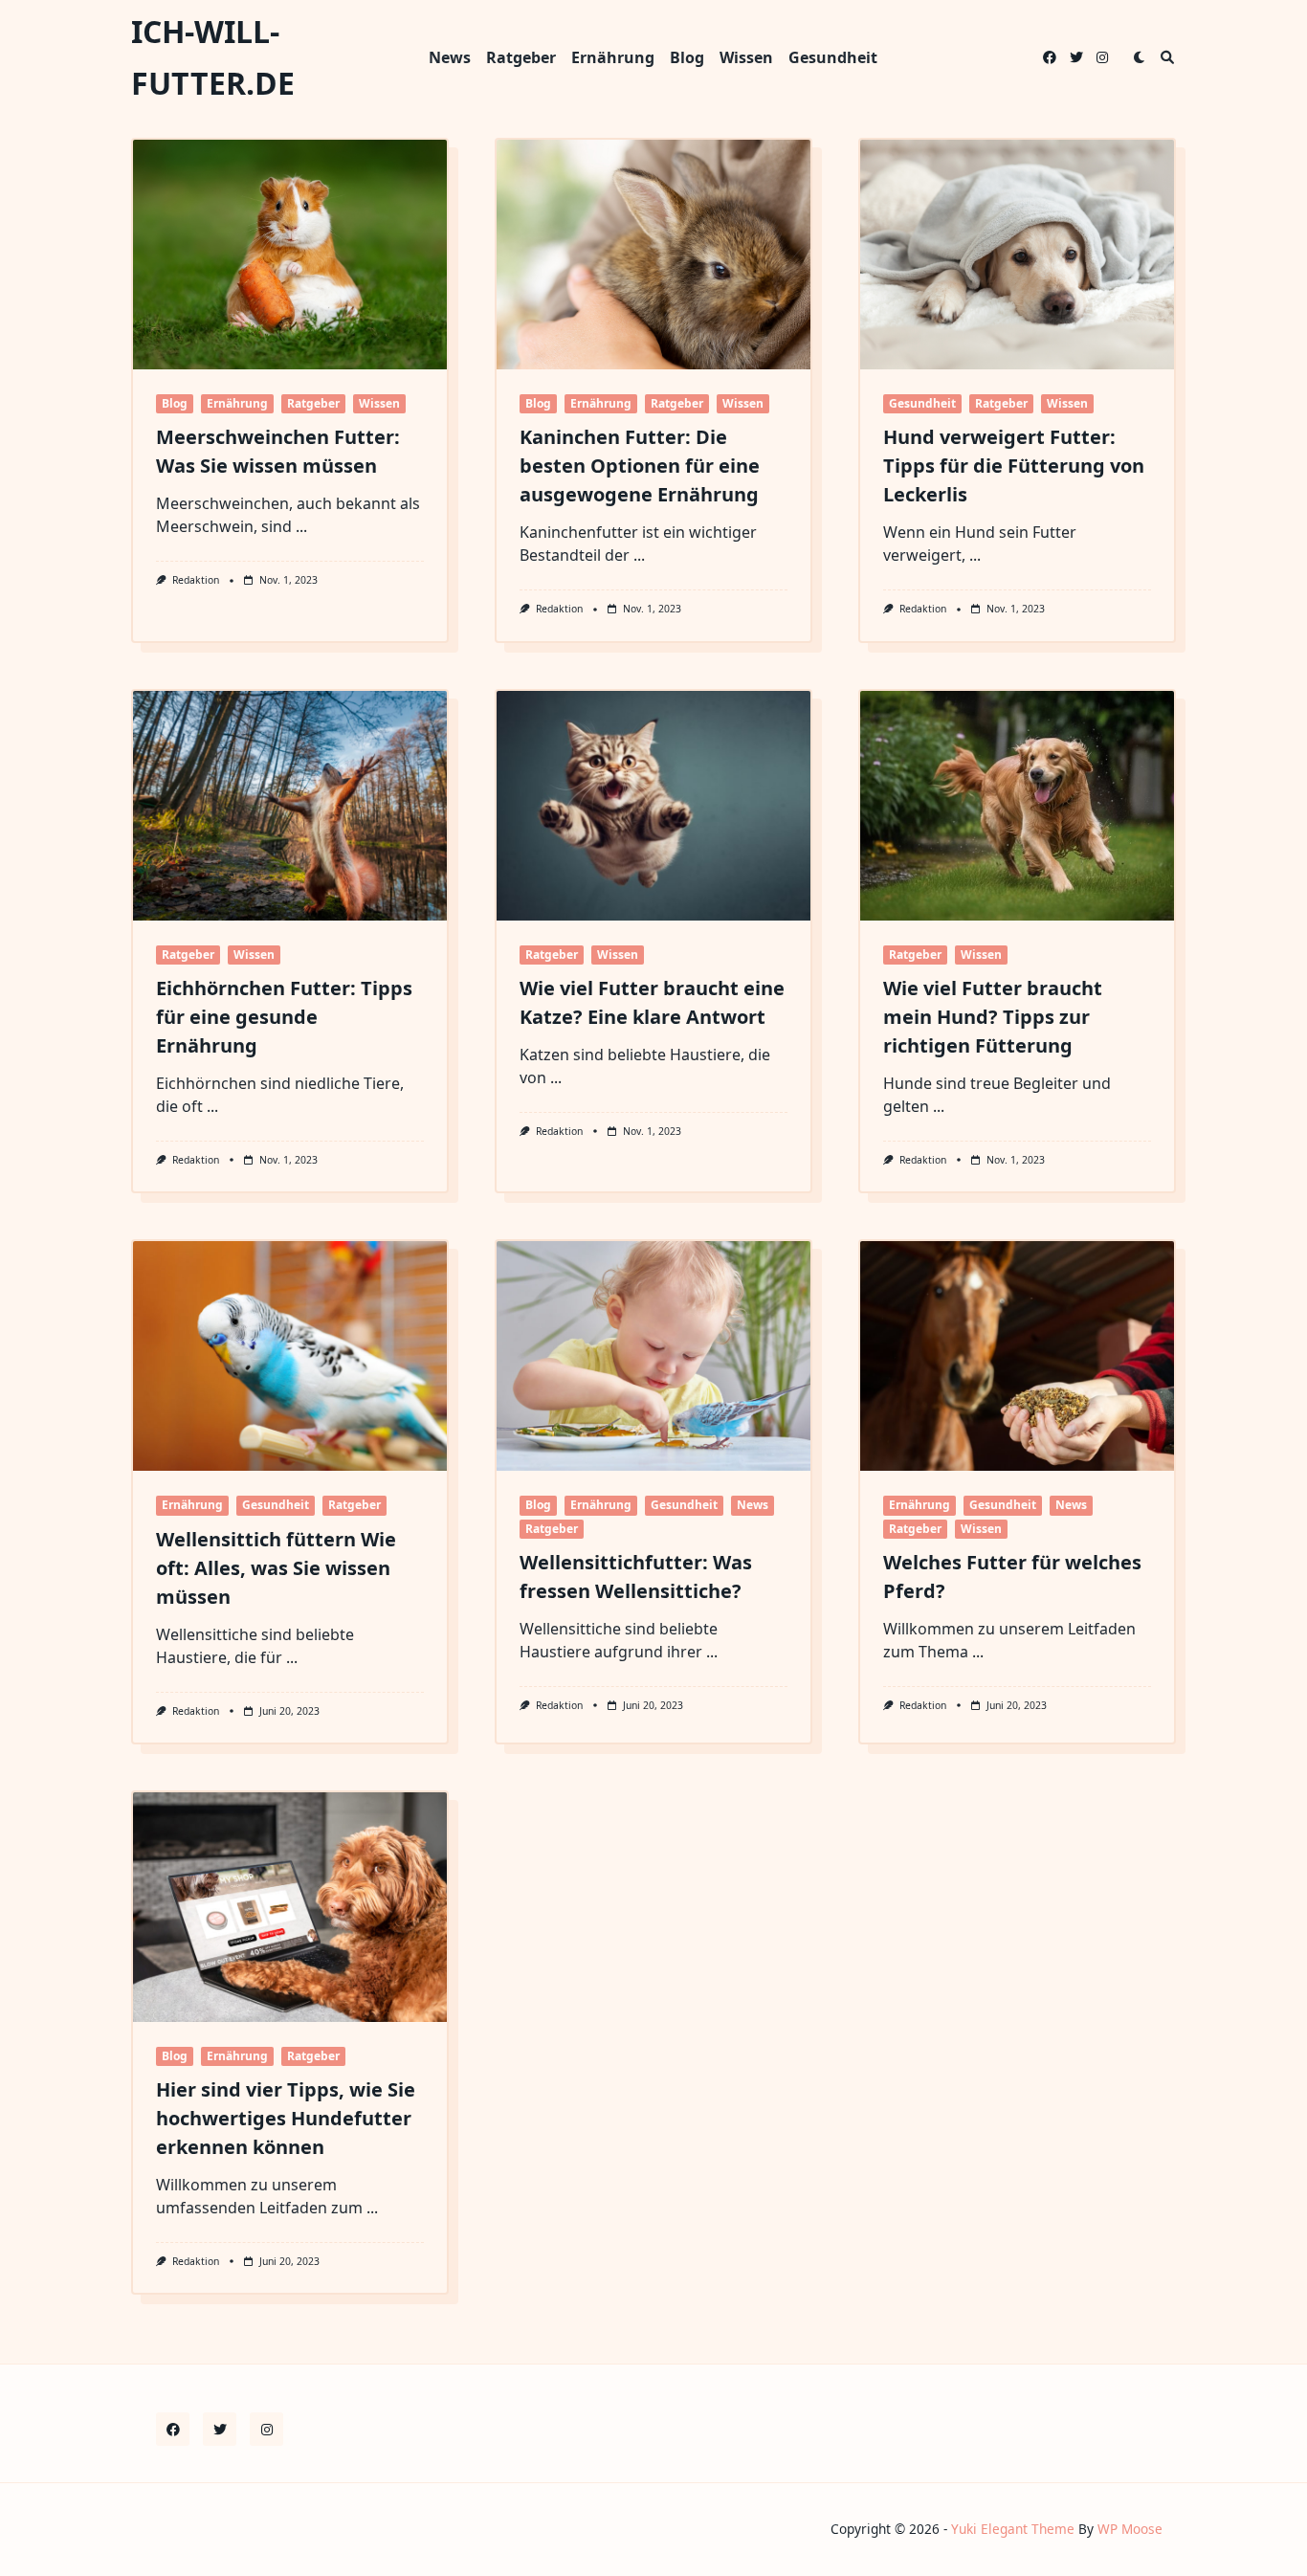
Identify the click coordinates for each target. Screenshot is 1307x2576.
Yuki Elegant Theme (1013, 2529)
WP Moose (1130, 2529)
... (301, 526)
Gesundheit (833, 57)
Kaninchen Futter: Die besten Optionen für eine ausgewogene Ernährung (640, 466)
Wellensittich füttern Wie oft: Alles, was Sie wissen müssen (276, 1568)
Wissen (746, 57)
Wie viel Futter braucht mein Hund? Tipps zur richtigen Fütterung (993, 1017)
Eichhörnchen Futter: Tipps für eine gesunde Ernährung (284, 1017)
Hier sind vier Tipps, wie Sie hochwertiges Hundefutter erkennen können (286, 2118)
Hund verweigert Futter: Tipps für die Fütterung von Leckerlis (1014, 466)
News (450, 57)
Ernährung (613, 57)
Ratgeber (521, 57)
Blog (687, 57)
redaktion (196, 580)
